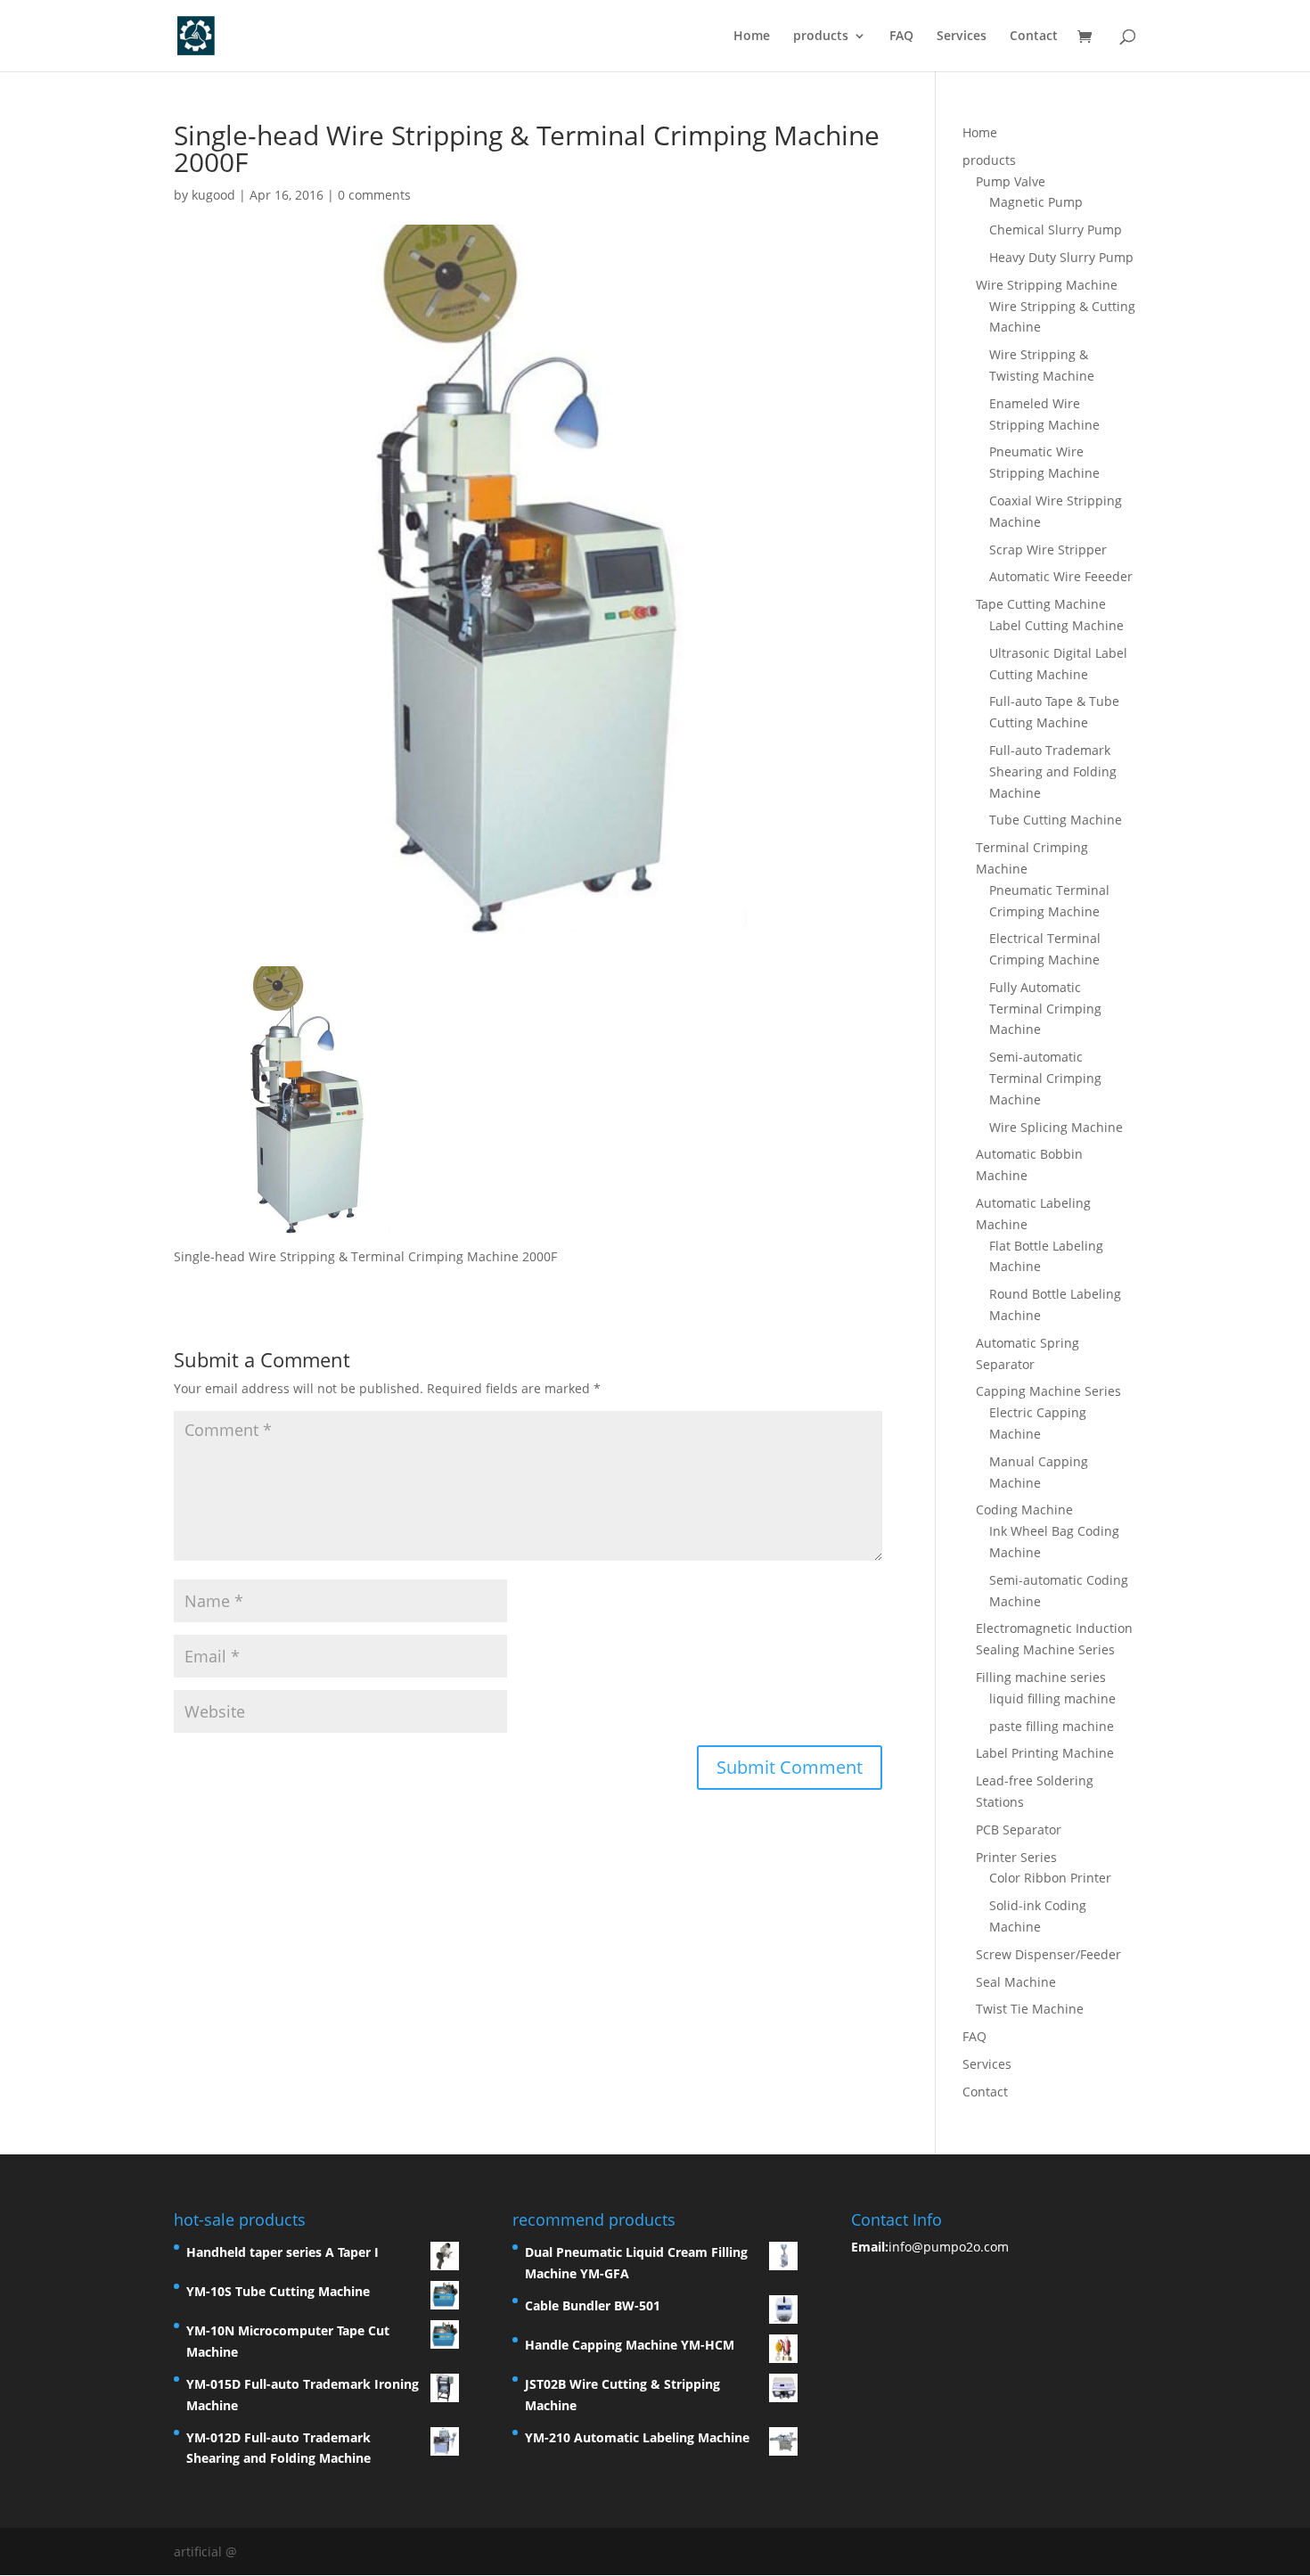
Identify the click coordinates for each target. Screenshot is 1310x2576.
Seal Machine (1016, 1982)
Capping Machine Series (1048, 1391)
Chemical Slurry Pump (1056, 230)
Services (962, 37)
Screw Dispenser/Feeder (1048, 1954)
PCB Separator (1019, 1829)
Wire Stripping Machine (1047, 285)
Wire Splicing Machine (1056, 1127)
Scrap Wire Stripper (1048, 550)
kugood (213, 195)
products (821, 37)
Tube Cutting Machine (1056, 820)
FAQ (901, 37)
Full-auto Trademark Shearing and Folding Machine (1053, 771)
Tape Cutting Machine (1041, 604)
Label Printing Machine (1045, 1753)
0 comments (374, 195)
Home (752, 37)
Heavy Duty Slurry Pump (1061, 257)
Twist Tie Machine (1030, 2009)
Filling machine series (1041, 1677)
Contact (1034, 37)
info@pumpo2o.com (949, 2247)
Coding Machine (1024, 1510)
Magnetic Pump (1036, 202)
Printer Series (1016, 1857)
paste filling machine (1052, 1726)
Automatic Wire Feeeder (1061, 576)
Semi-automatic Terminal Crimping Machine (1045, 1078)
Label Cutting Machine (1056, 625)
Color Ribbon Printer (1050, 1878)
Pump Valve (1011, 181)
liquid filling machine (1052, 1698)
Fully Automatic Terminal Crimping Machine (1045, 1009)
